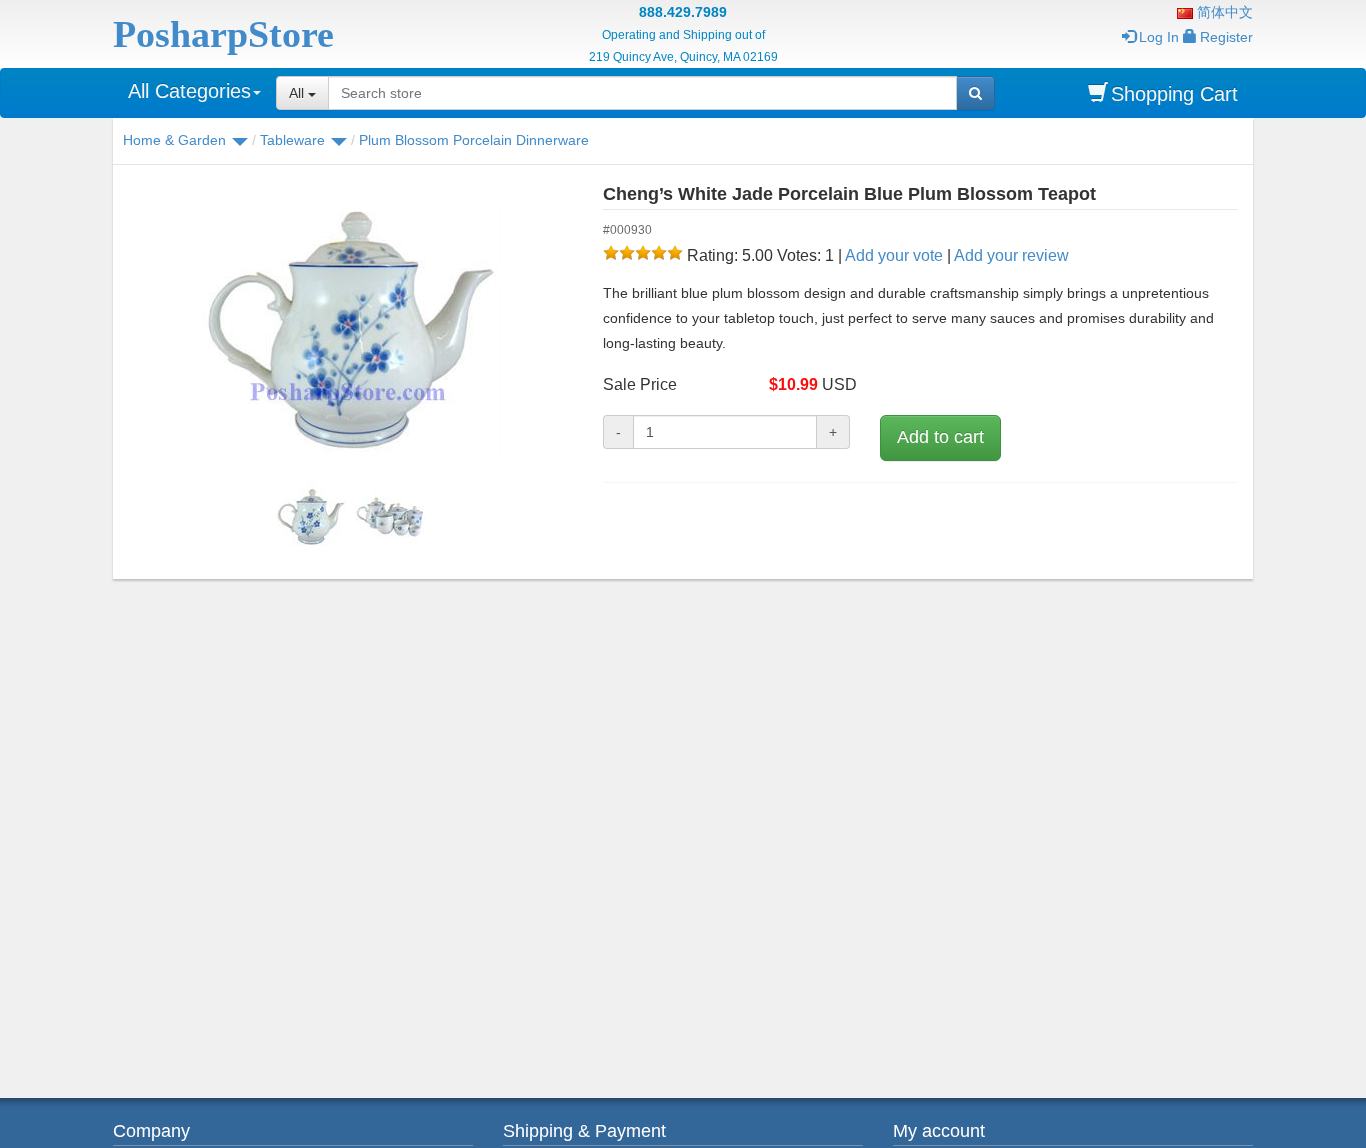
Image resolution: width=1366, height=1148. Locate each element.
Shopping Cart (1174, 94)
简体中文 (1223, 12)
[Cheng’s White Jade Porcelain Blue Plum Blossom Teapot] (350, 330)
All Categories (189, 91)
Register (1226, 37)
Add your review (1011, 255)
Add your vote (894, 255)
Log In (1159, 37)
